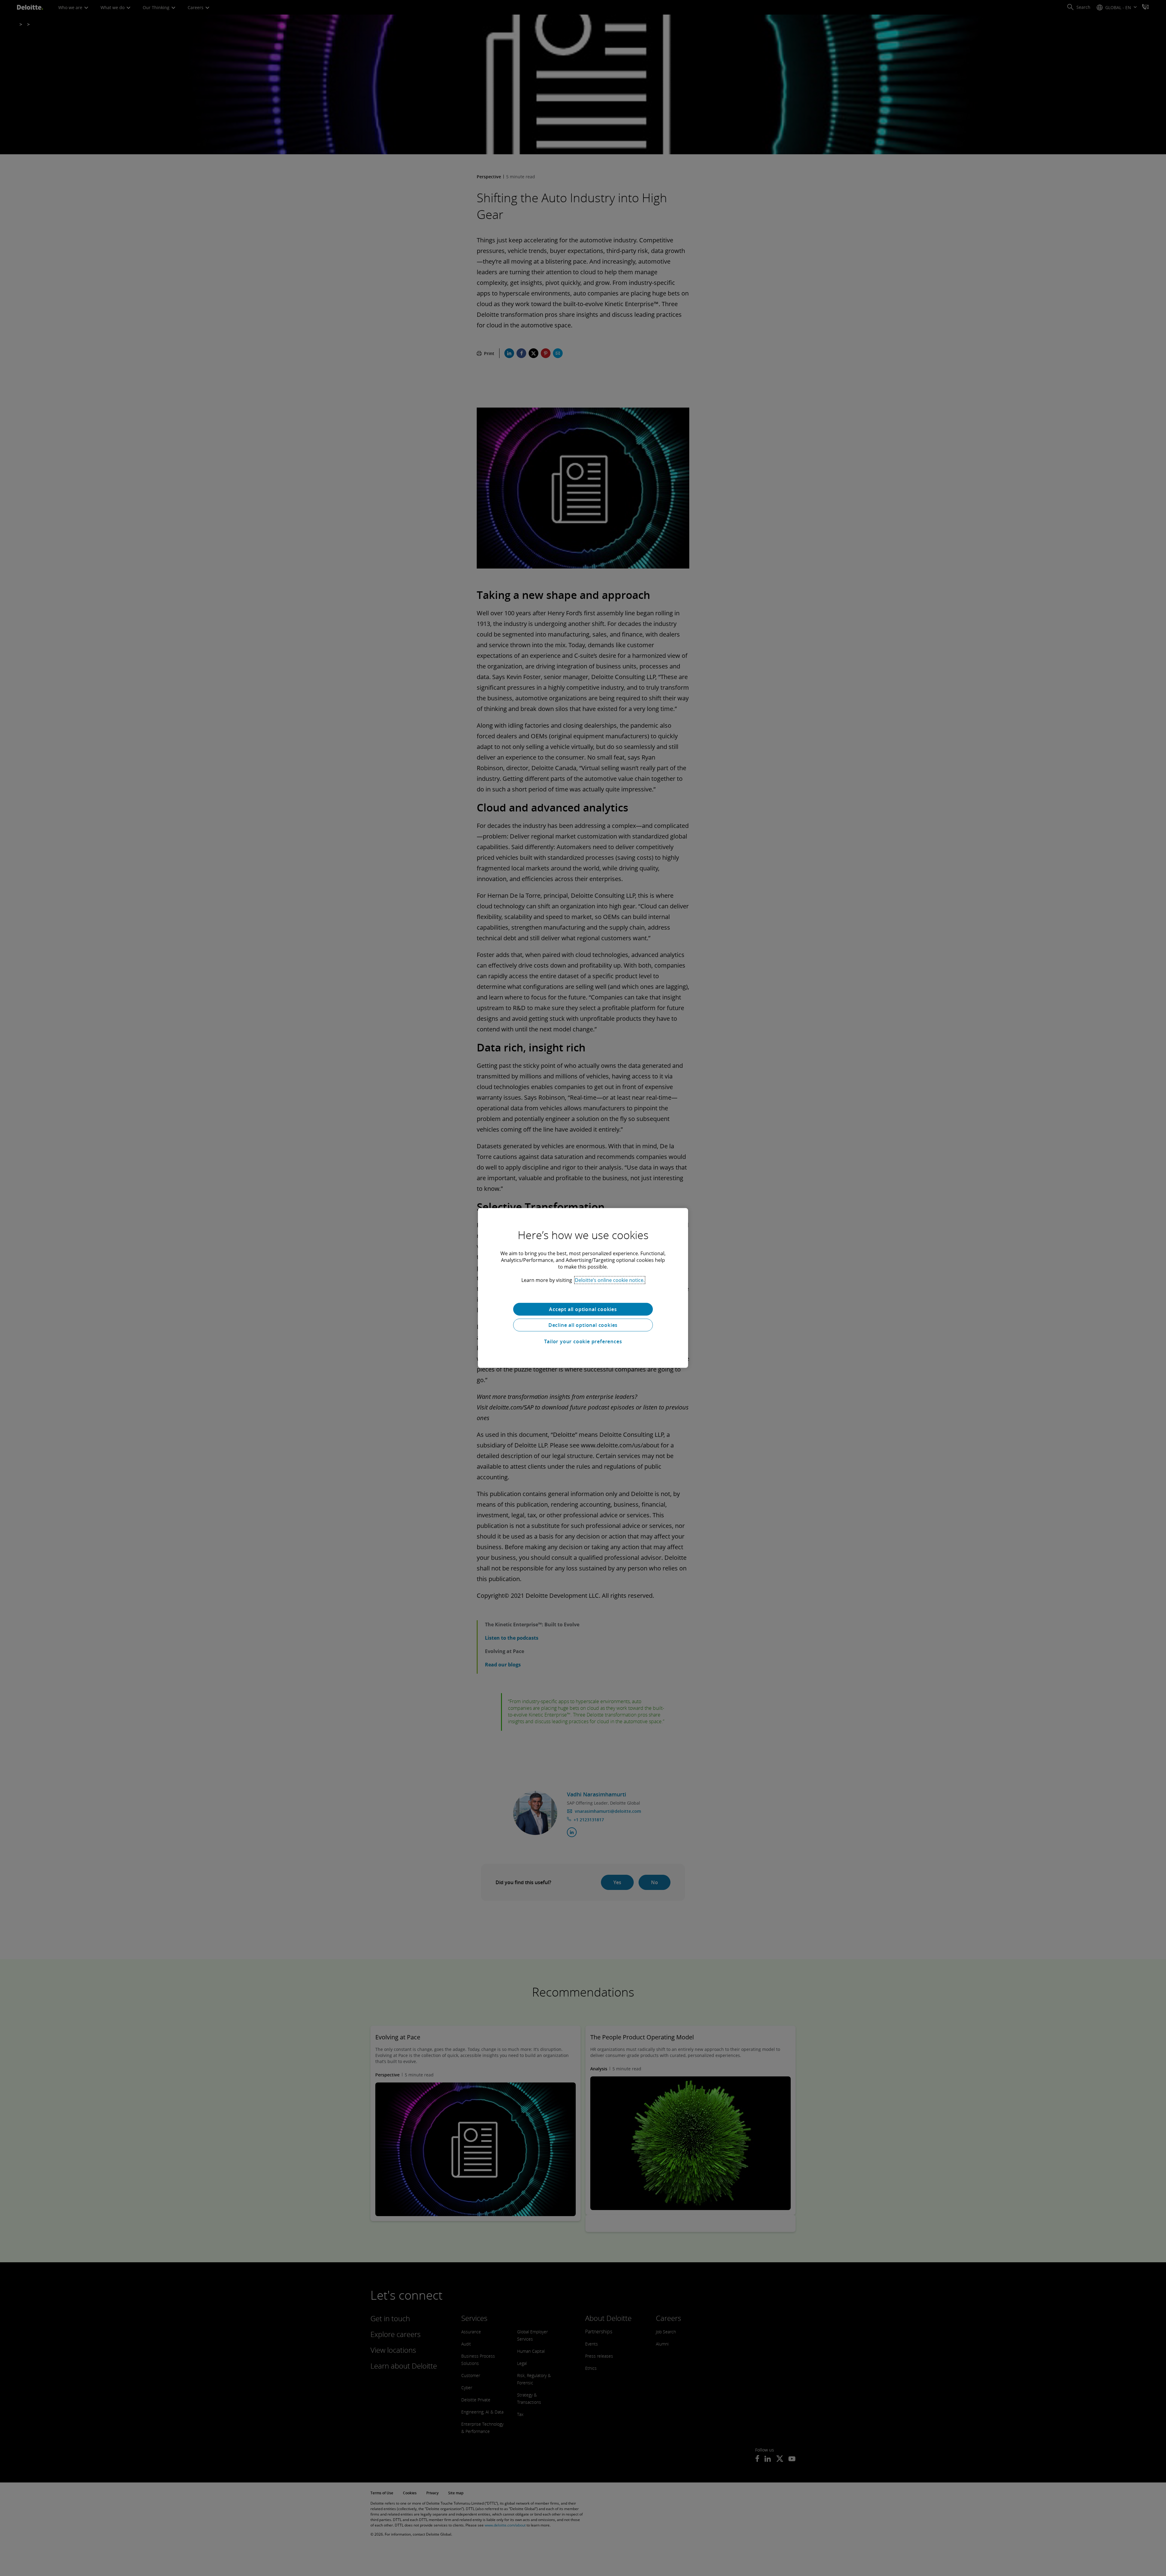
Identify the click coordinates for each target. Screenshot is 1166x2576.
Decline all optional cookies (583, 1325)
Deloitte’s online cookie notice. (610, 1280)
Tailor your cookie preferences (583, 1341)
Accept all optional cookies (583, 1309)
